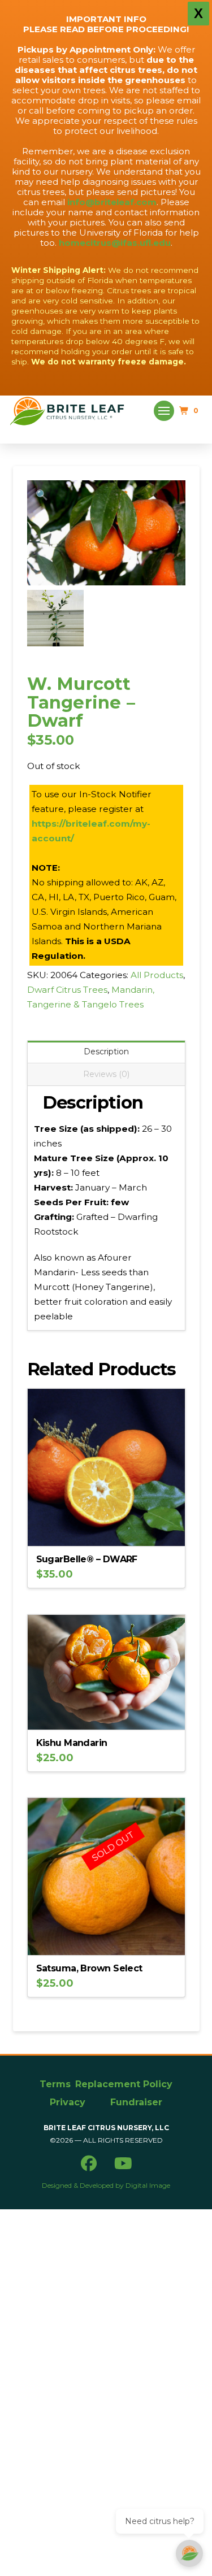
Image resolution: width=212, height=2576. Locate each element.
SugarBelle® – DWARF (87, 1559)
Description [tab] (106, 1052)
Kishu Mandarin (72, 1743)
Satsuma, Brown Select (89, 1968)
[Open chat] (189, 2553)
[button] (164, 411)
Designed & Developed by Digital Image (106, 2185)
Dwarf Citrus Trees (67, 990)
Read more (106, 1938)
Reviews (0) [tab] (106, 1074)
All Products (157, 975)
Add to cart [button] (111, 1529)
